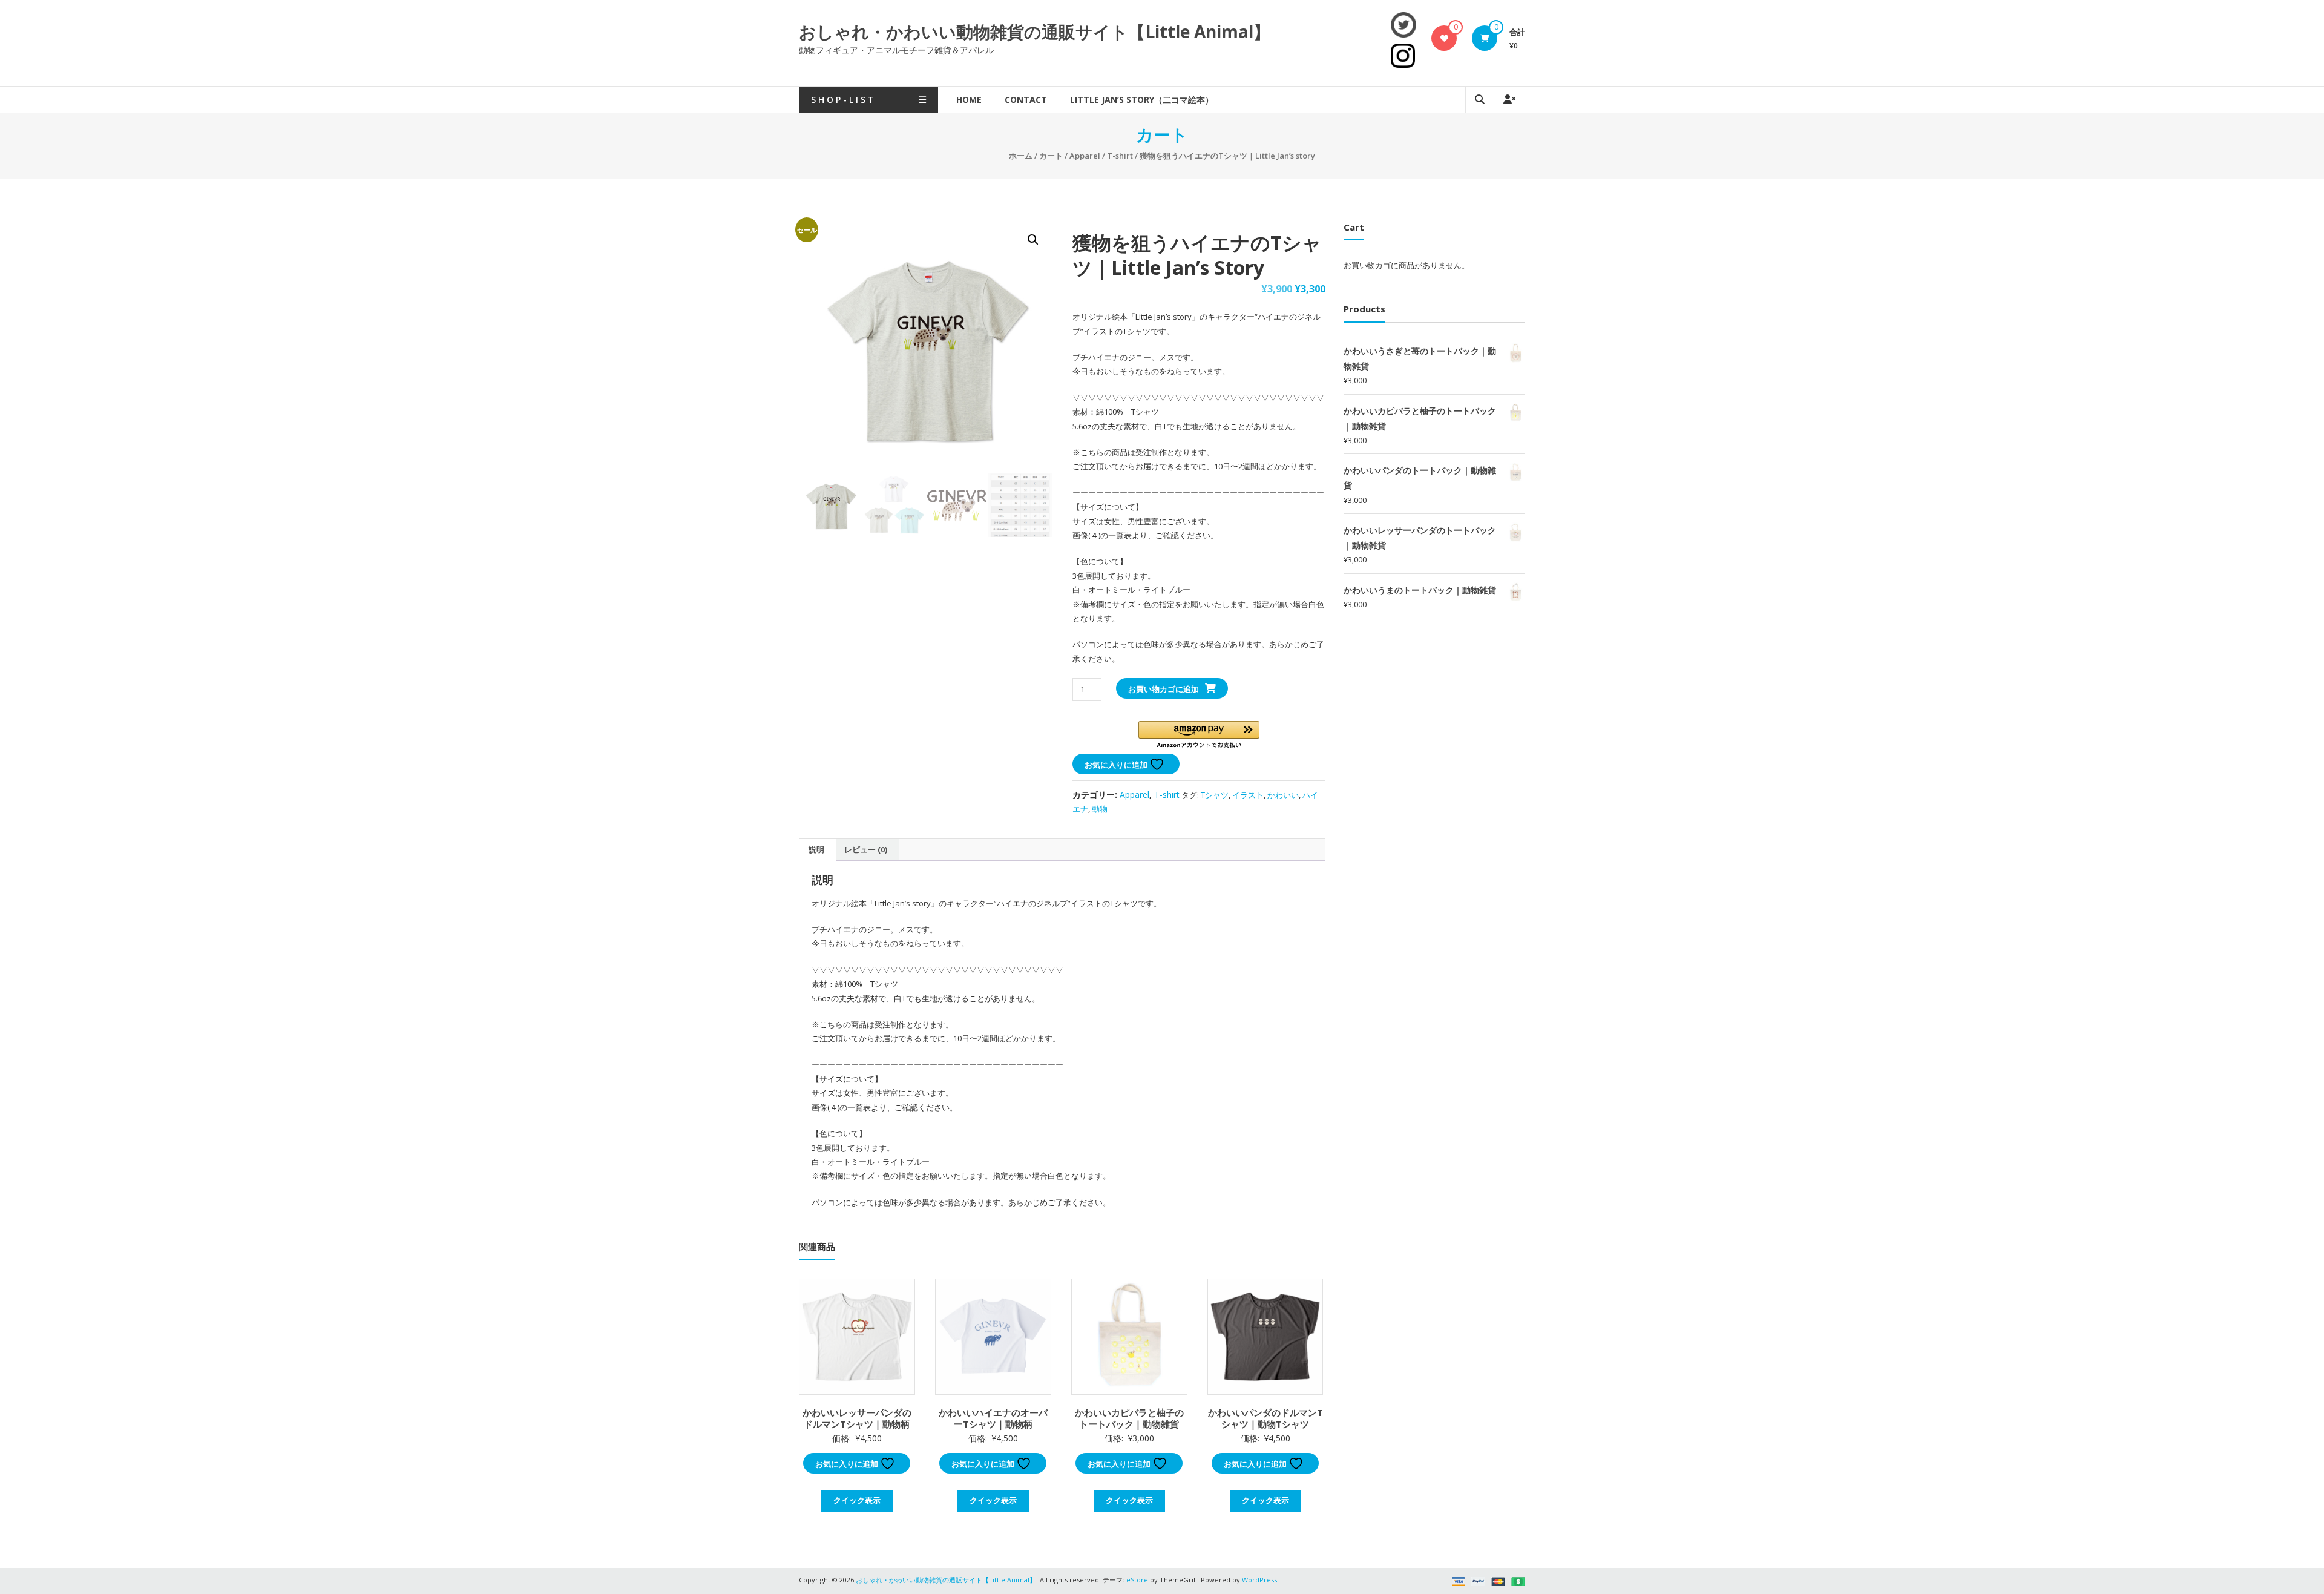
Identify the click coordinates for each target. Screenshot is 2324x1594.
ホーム (1021, 156)
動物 (1100, 809)
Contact (1026, 100)
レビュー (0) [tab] (866, 849)
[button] (1033, 240)
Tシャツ (1215, 795)
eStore (1137, 1580)
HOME (969, 100)
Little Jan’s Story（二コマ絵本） (1142, 100)
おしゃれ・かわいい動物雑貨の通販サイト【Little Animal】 (1035, 31)
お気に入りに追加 (1117, 765)
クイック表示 (857, 1500)
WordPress (1259, 1580)
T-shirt (1120, 156)
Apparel (1085, 156)
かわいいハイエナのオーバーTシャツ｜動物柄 (993, 1418)
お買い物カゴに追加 (1164, 689)
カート (1051, 156)
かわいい (1283, 795)
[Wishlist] (1444, 38)
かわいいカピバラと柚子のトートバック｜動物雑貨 (1129, 1418)
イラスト (1248, 795)
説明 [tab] (816, 849)
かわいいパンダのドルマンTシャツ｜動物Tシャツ (1265, 1418)
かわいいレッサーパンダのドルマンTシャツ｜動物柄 (857, 1418)
